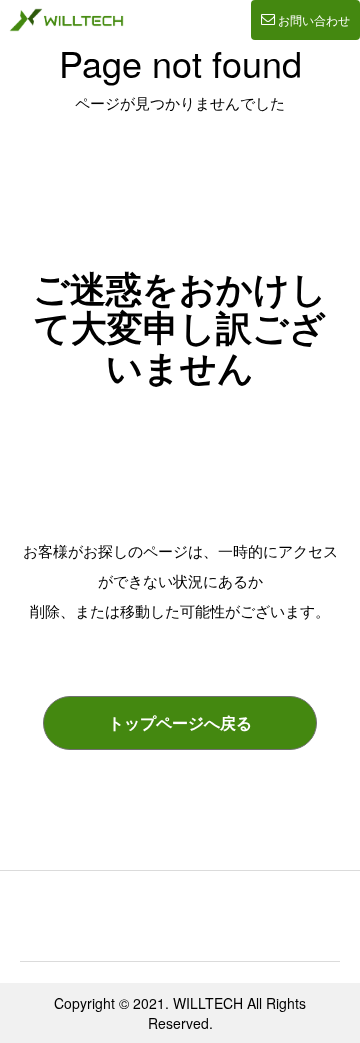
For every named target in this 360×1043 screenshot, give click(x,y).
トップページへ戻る (180, 722)
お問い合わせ (314, 19)
